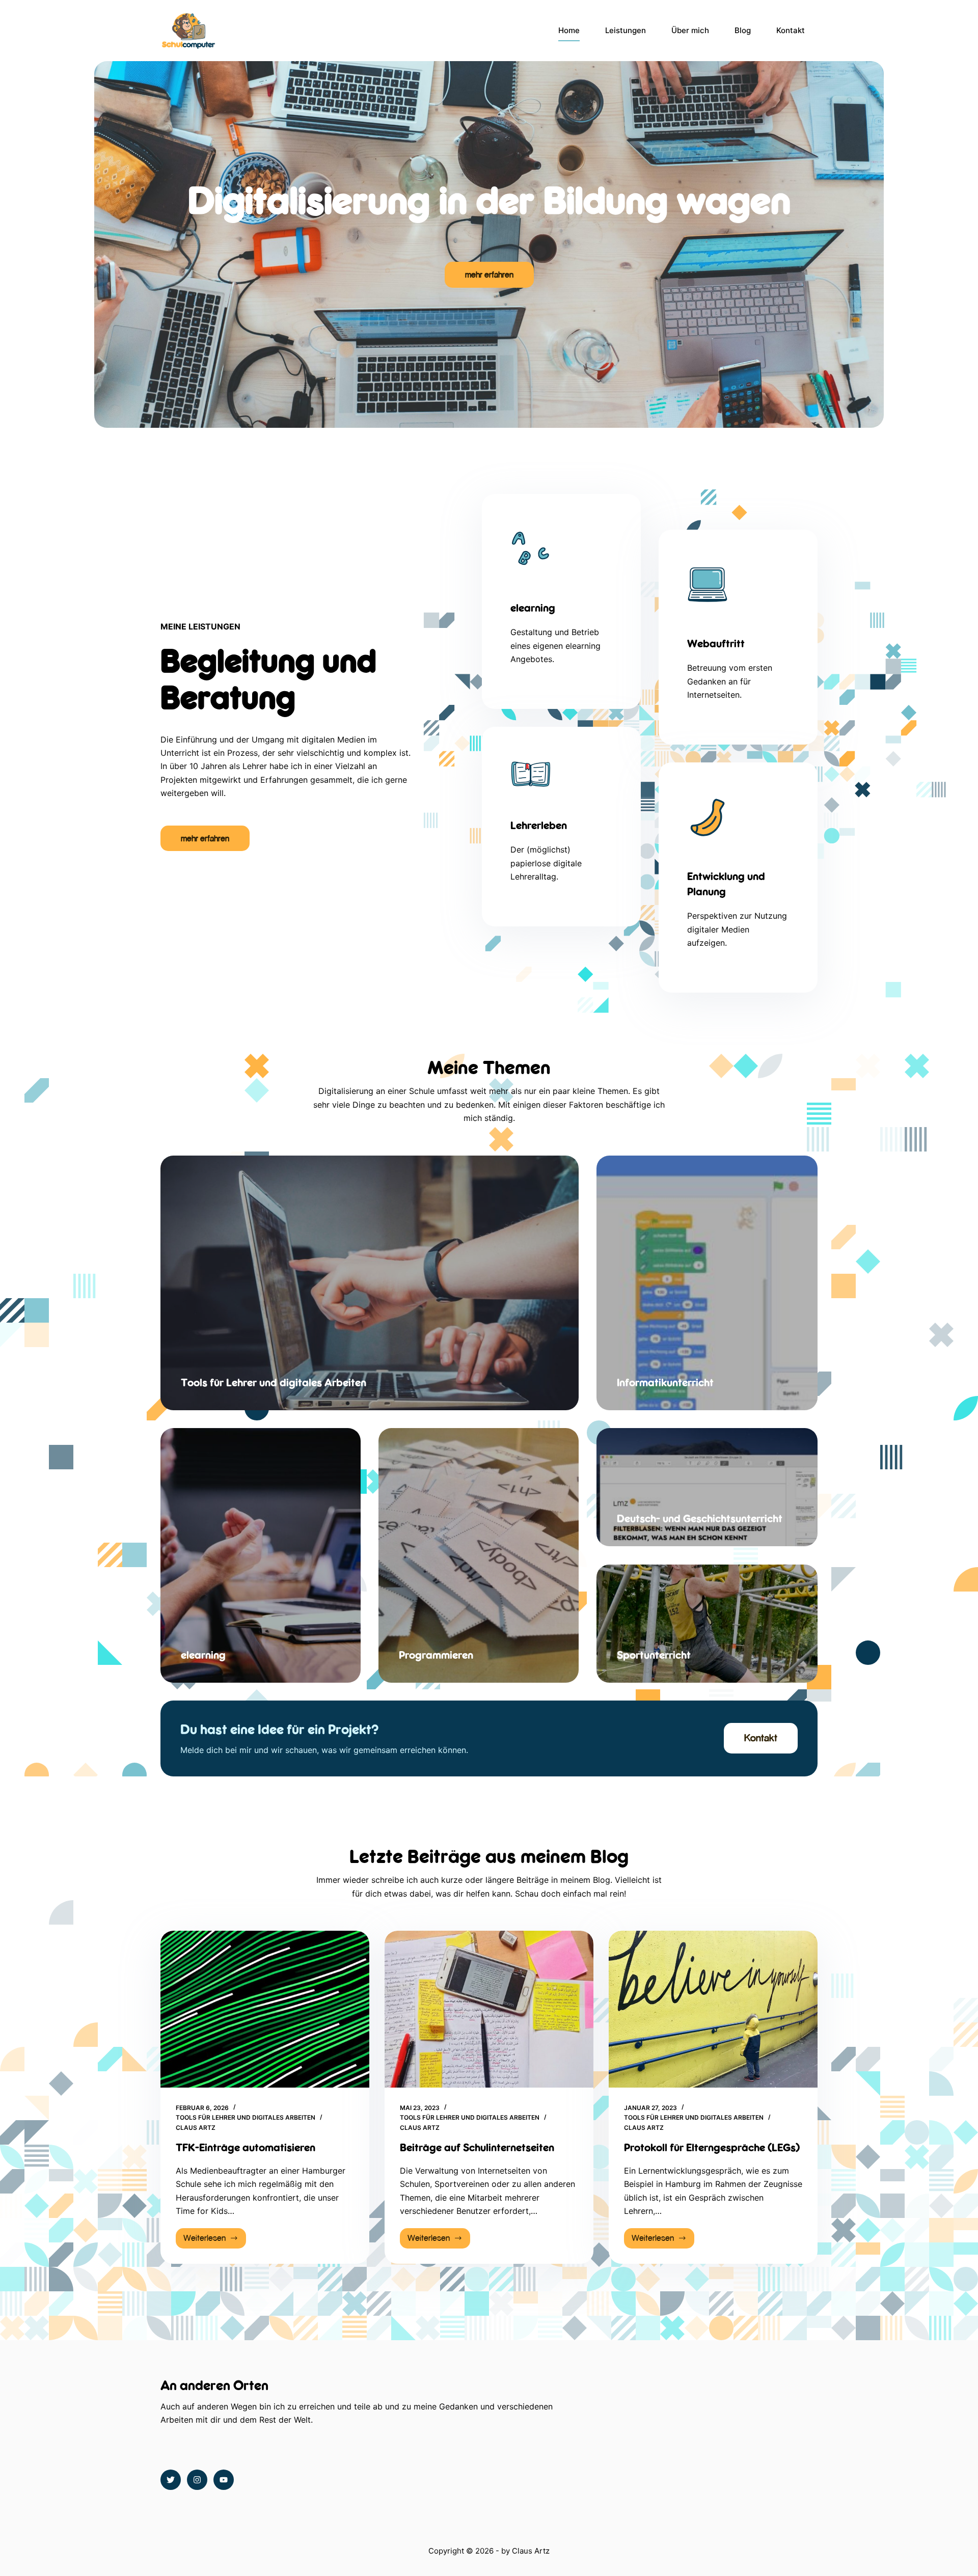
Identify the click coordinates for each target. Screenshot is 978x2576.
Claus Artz (531, 2551)
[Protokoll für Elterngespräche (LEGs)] (713, 2009)
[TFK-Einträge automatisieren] (265, 2009)
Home (569, 30)
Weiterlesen (215, 2241)
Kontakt (791, 30)
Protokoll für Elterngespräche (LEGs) (712, 2147)
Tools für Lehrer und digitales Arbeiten (246, 2117)
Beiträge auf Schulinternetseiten (477, 2147)
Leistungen (626, 30)
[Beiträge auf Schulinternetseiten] (489, 2009)
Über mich (690, 30)
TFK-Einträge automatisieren (246, 2147)
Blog (743, 30)
